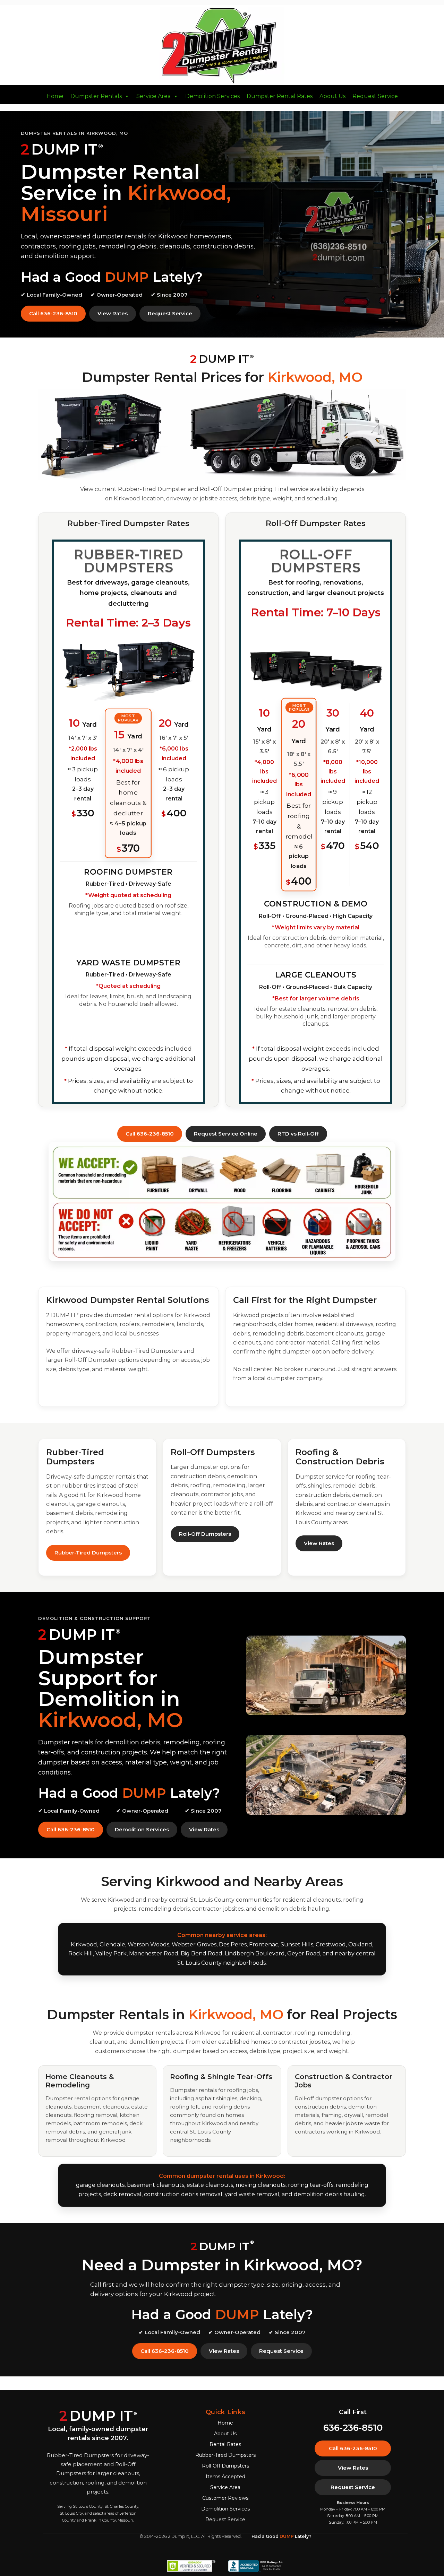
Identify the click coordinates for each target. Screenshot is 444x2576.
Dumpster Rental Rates (280, 96)
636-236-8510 (353, 2428)
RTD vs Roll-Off (298, 1134)
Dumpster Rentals (96, 96)
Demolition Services (212, 96)
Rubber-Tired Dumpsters (88, 1553)
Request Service (375, 96)
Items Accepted (225, 2477)
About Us (332, 96)
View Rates (113, 313)
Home (55, 96)
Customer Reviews (225, 2498)
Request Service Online (226, 1134)
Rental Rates (225, 2444)
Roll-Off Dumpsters (205, 1534)
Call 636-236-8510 (53, 313)
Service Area (153, 96)
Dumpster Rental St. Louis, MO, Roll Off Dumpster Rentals (222, 46)
